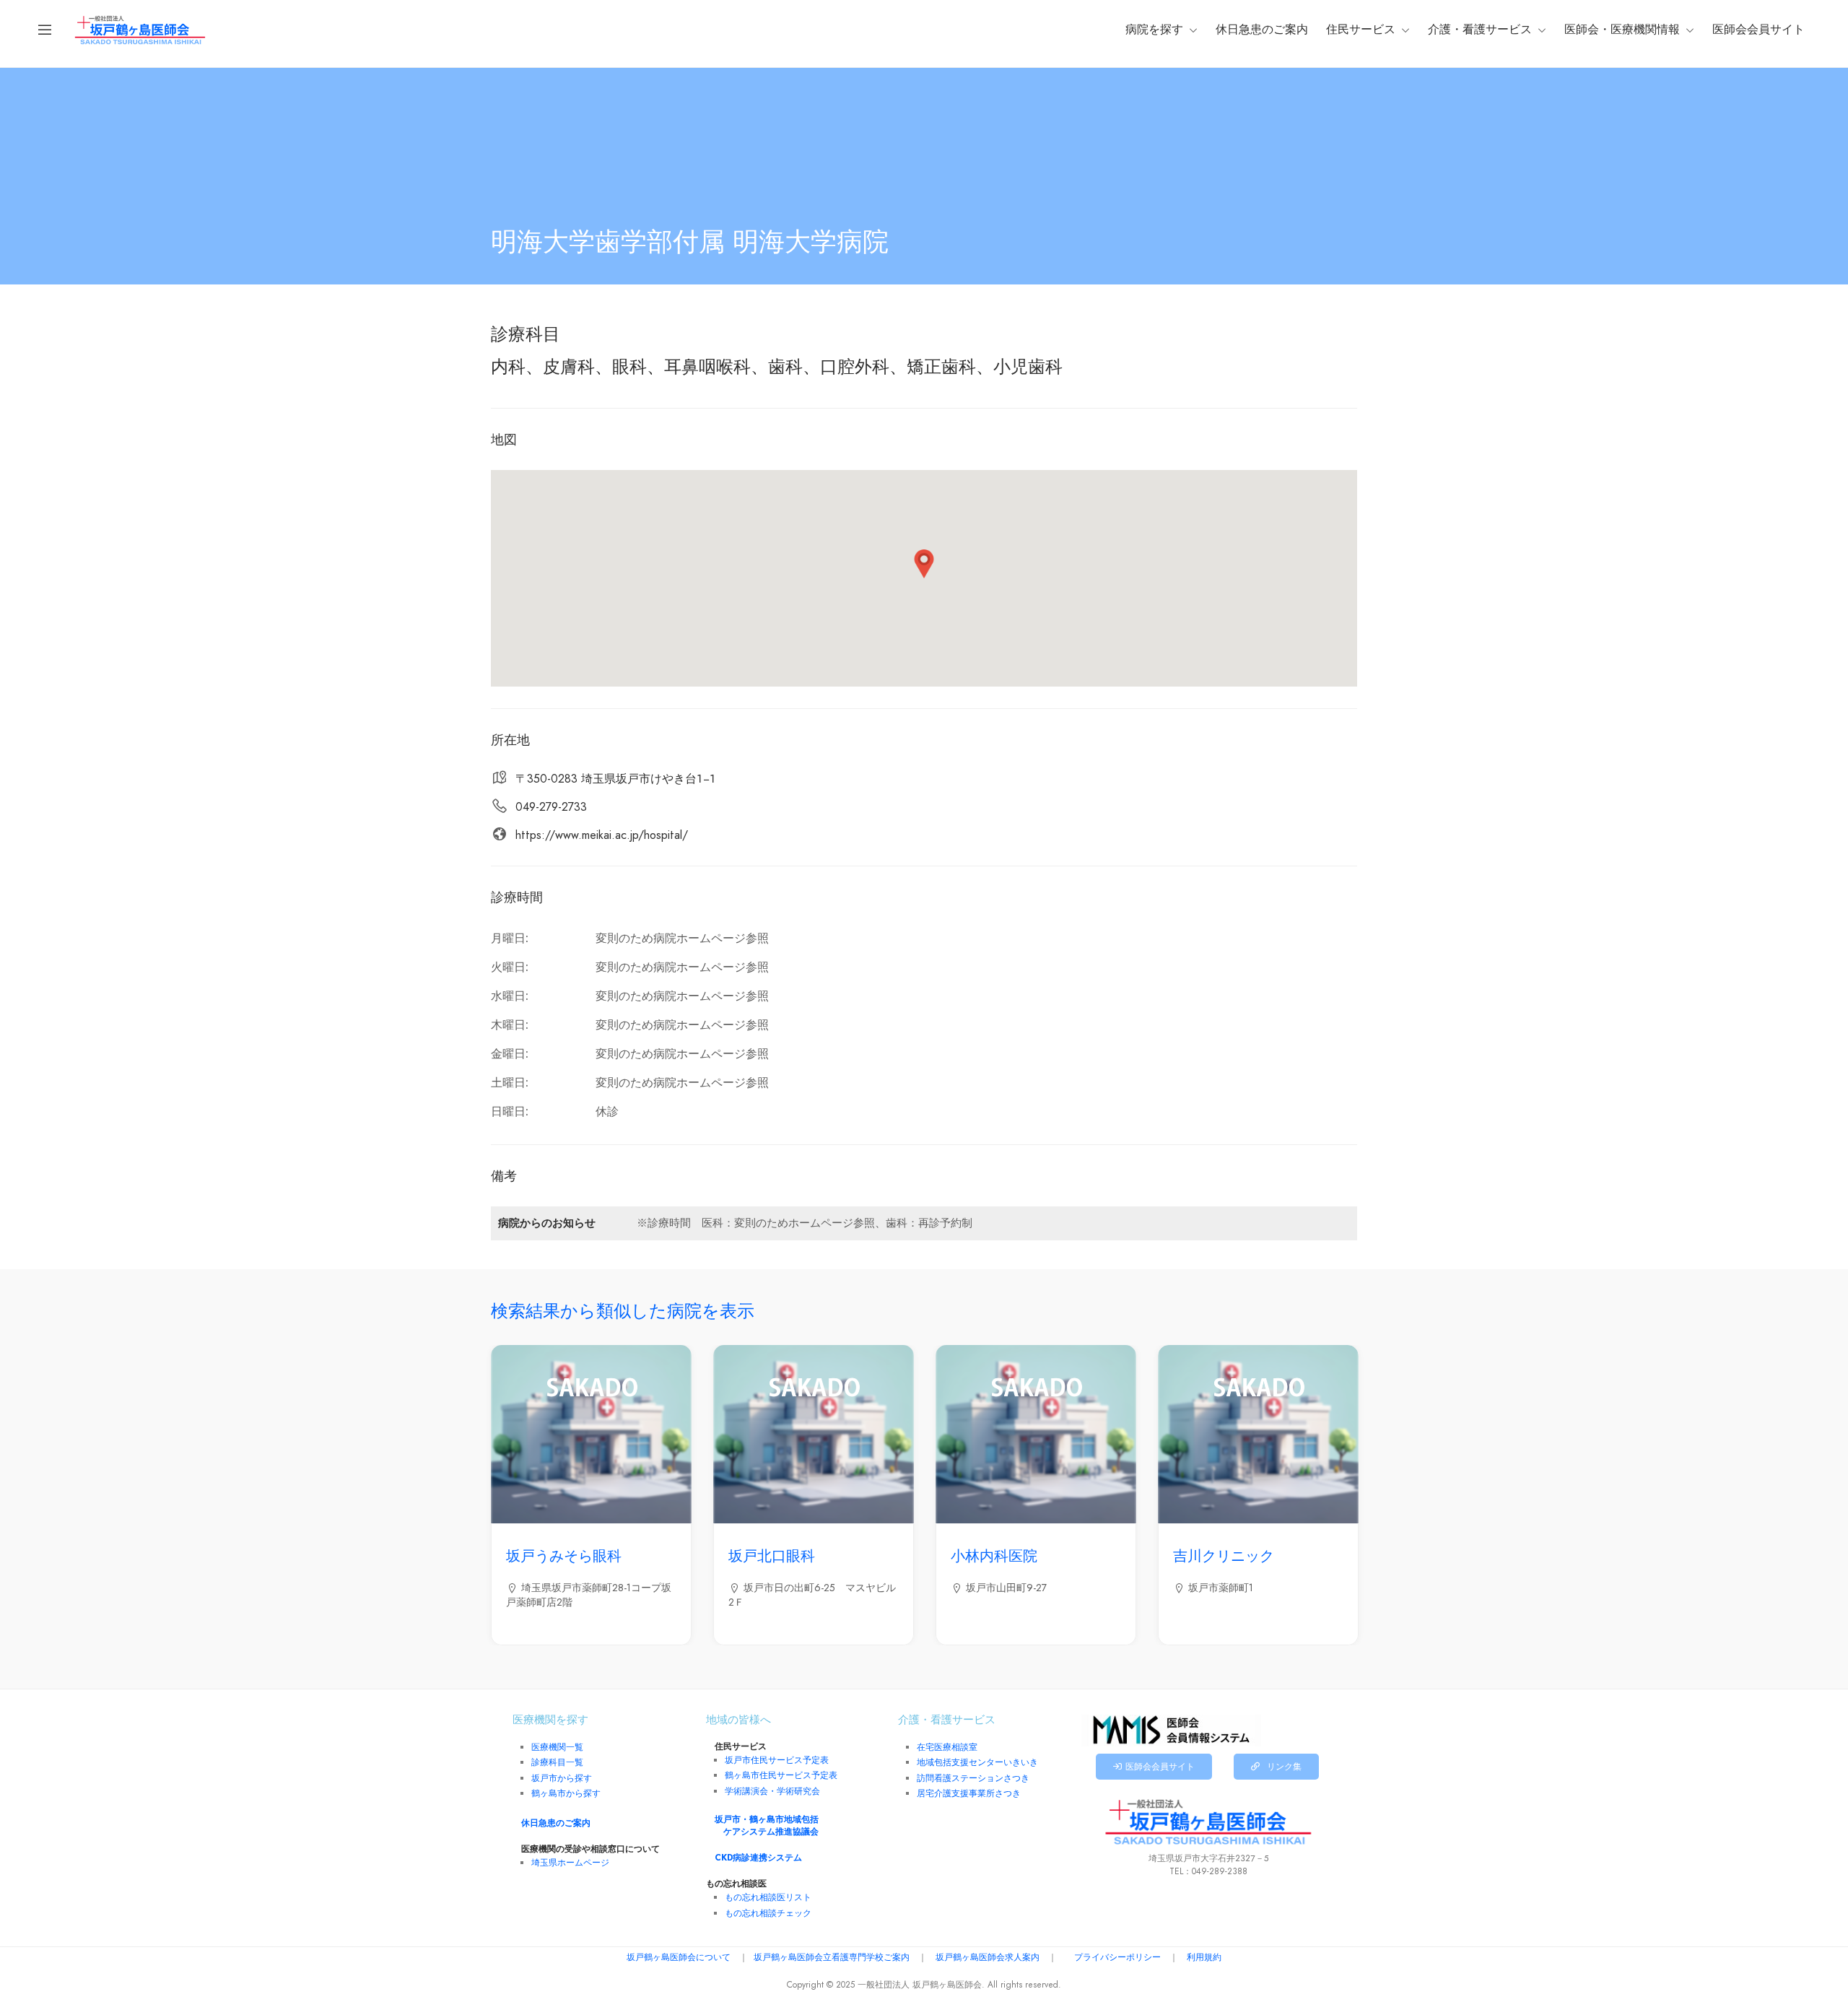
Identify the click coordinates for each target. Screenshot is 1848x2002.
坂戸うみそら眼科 (564, 1556)
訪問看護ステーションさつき (973, 1778)
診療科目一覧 (557, 1762)
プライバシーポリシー (1117, 1957)
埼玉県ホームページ (570, 1863)
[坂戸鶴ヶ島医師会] (140, 29)
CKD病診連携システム (758, 1858)
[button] (924, 564)
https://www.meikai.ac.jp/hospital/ (602, 835)
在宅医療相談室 (947, 1747)
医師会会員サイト (1758, 30)
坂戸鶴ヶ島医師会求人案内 (988, 1957)
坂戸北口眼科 (772, 1556)
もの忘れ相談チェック (768, 1913)
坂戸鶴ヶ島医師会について (679, 1957)
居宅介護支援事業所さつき (969, 1793)
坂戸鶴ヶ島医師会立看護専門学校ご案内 (832, 1957)
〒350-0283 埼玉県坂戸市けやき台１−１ (616, 779)
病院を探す (1154, 30)
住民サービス (1361, 30)
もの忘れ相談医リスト (768, 1897)
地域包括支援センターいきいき (977, 1762)
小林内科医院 (994, 1556)
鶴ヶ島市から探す (566, 1793)
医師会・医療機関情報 (1622, 30)
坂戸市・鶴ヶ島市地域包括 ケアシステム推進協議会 (767, 1825)
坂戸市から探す (562, 1778)
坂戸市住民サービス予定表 (777, 1760)
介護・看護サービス (1480, 30)
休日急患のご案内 (1262, 30)
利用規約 (1204, 1957)
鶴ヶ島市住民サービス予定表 (781, 1775)
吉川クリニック (1224, 1556)
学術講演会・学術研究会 (772, 1791)
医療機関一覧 (557, 1747)
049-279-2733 (551, 807)
